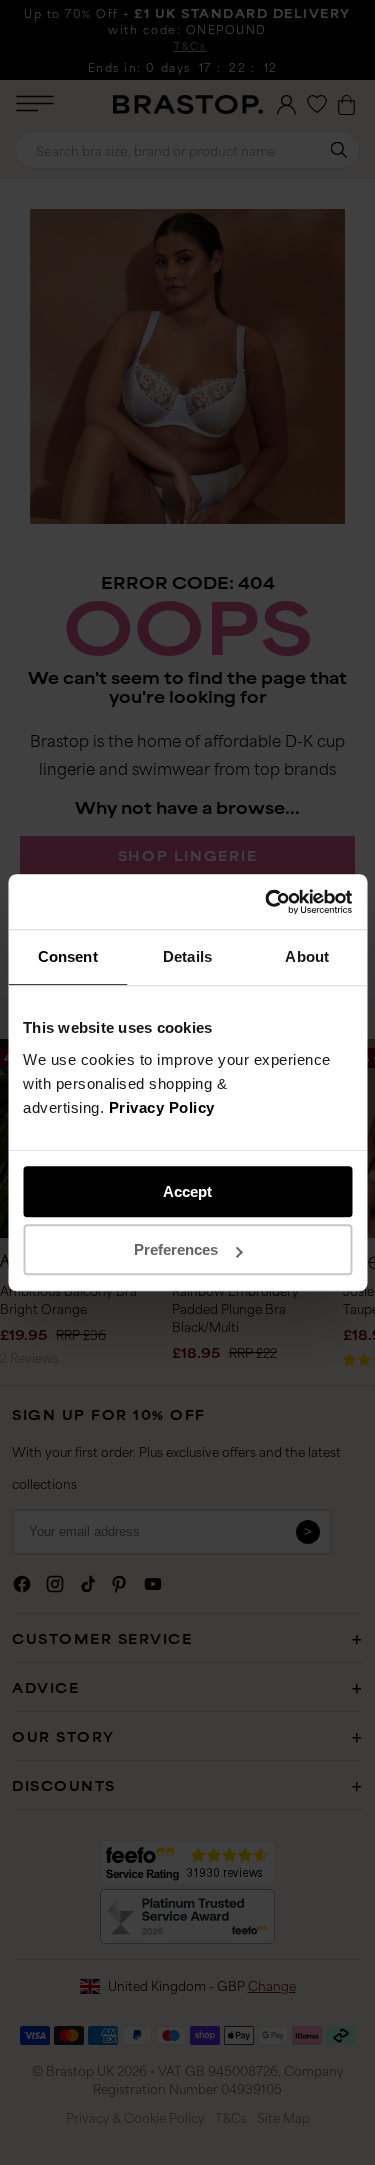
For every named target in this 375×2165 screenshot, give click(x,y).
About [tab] (307, 956)
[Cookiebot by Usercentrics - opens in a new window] (267, 902)
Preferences (176, 1249)
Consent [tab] (68, 956)
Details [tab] (187, 956)
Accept (187, 1191)
